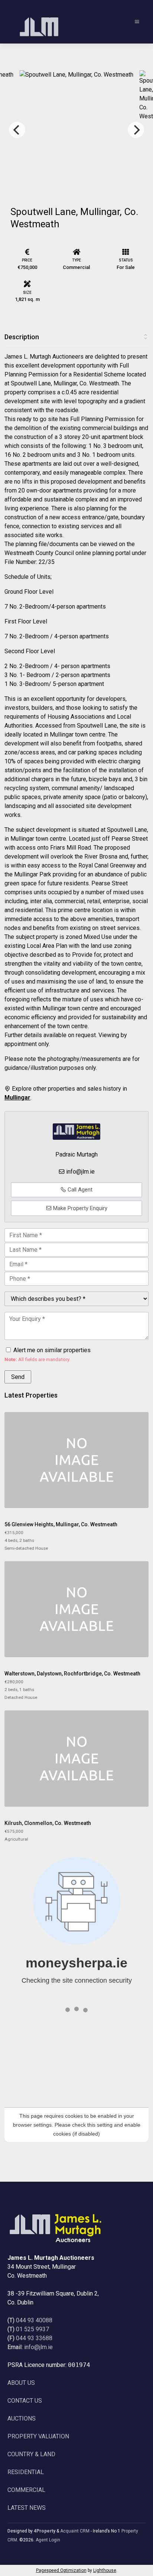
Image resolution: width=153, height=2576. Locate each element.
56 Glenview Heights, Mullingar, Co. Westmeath (61, 1524)
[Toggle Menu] (137, 22)
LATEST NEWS (27, 2508)
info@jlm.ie (80, 1172)
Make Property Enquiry (79, 1208)
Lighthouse (105, 2570)
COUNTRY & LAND (31, 2454)
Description (22, 337)
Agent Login (48, 2540)
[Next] (136, 130)
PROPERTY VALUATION (38, 2436)
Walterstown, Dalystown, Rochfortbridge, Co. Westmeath (72, 1674)
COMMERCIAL (26, 2490)
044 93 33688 (34, 2338)
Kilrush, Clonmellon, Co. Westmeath (48, 1823)
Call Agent (79, 1190)
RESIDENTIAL (26, 2472)
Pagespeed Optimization (61, 2570)
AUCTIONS (22, 2418)
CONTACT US (25, 2401)
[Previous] (17, 130)
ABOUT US (21, 2383)
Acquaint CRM (75, 2531)
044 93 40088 (34, 2320)
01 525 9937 (32, 2329)
